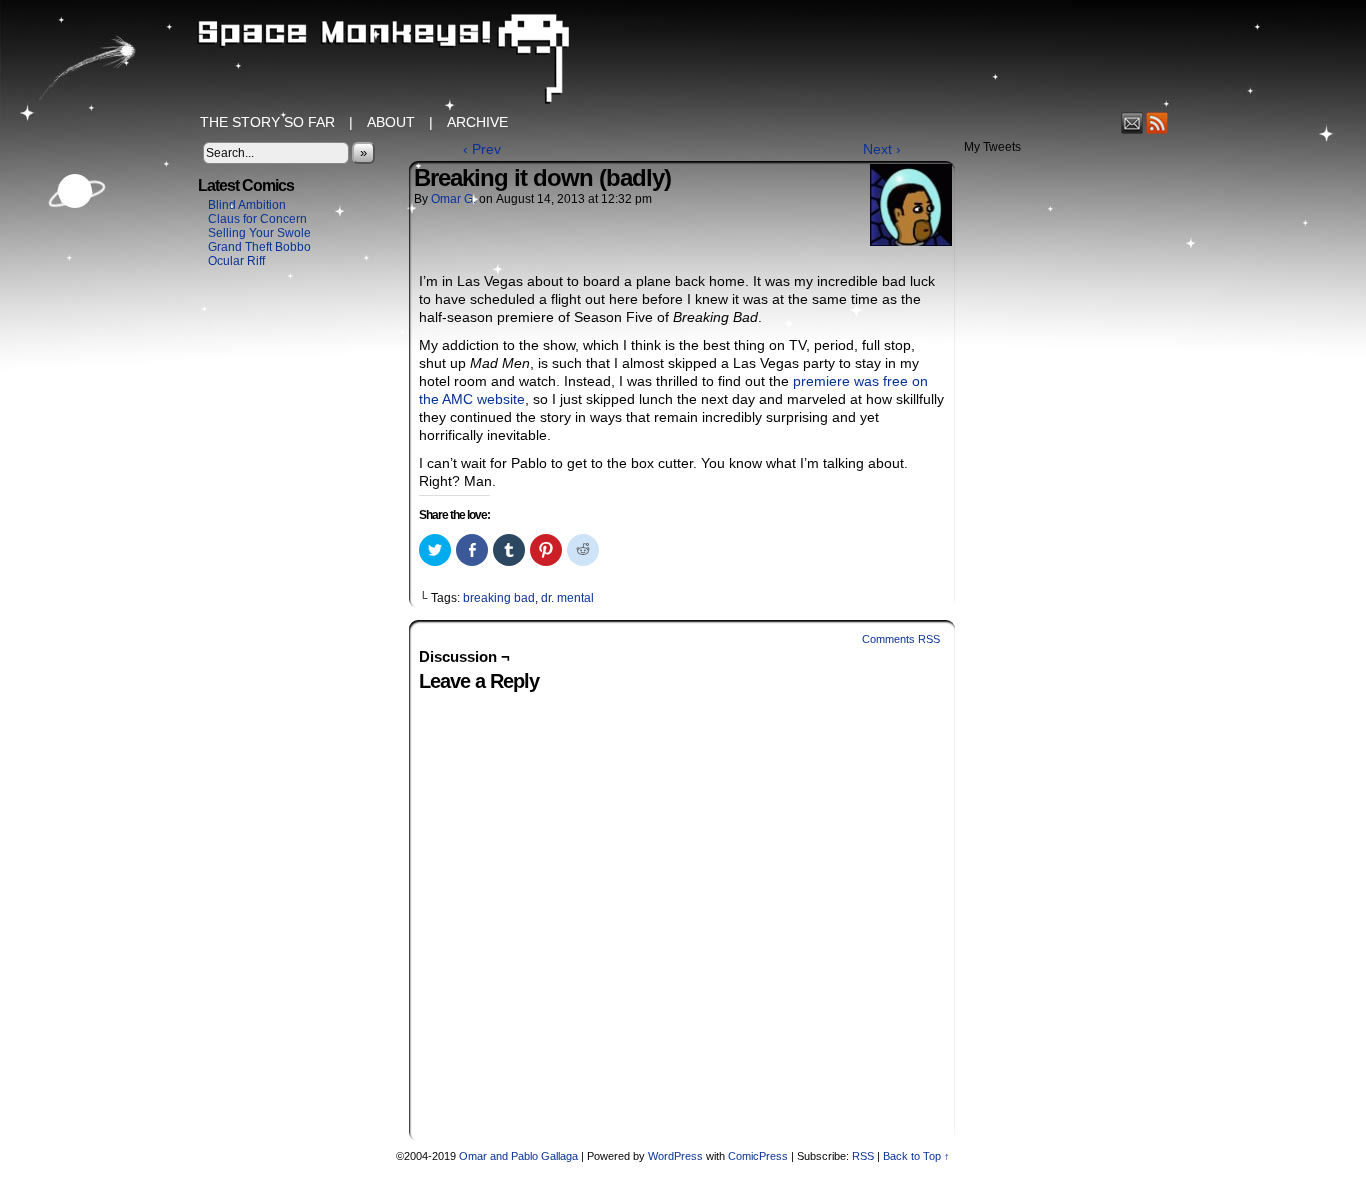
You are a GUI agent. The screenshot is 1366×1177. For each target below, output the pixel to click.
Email (1132, 122)
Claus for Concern (257, 219)
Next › (882, 149)
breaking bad (499, 598)
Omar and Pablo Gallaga (518, 1156)
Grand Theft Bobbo (259, 247)
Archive (477, 122)
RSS (1157, 122)
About (391, 122)
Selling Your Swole (259, 233)
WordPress (675, 1156)
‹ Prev (482, 149)
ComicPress (758, 1156)
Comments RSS (901, 639)
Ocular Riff (236, 261)
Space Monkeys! (683, 60)
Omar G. (453, 199)
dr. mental (567, 598)
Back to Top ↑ (916, 1156)
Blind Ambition (247, 205)
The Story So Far (267, 122)
